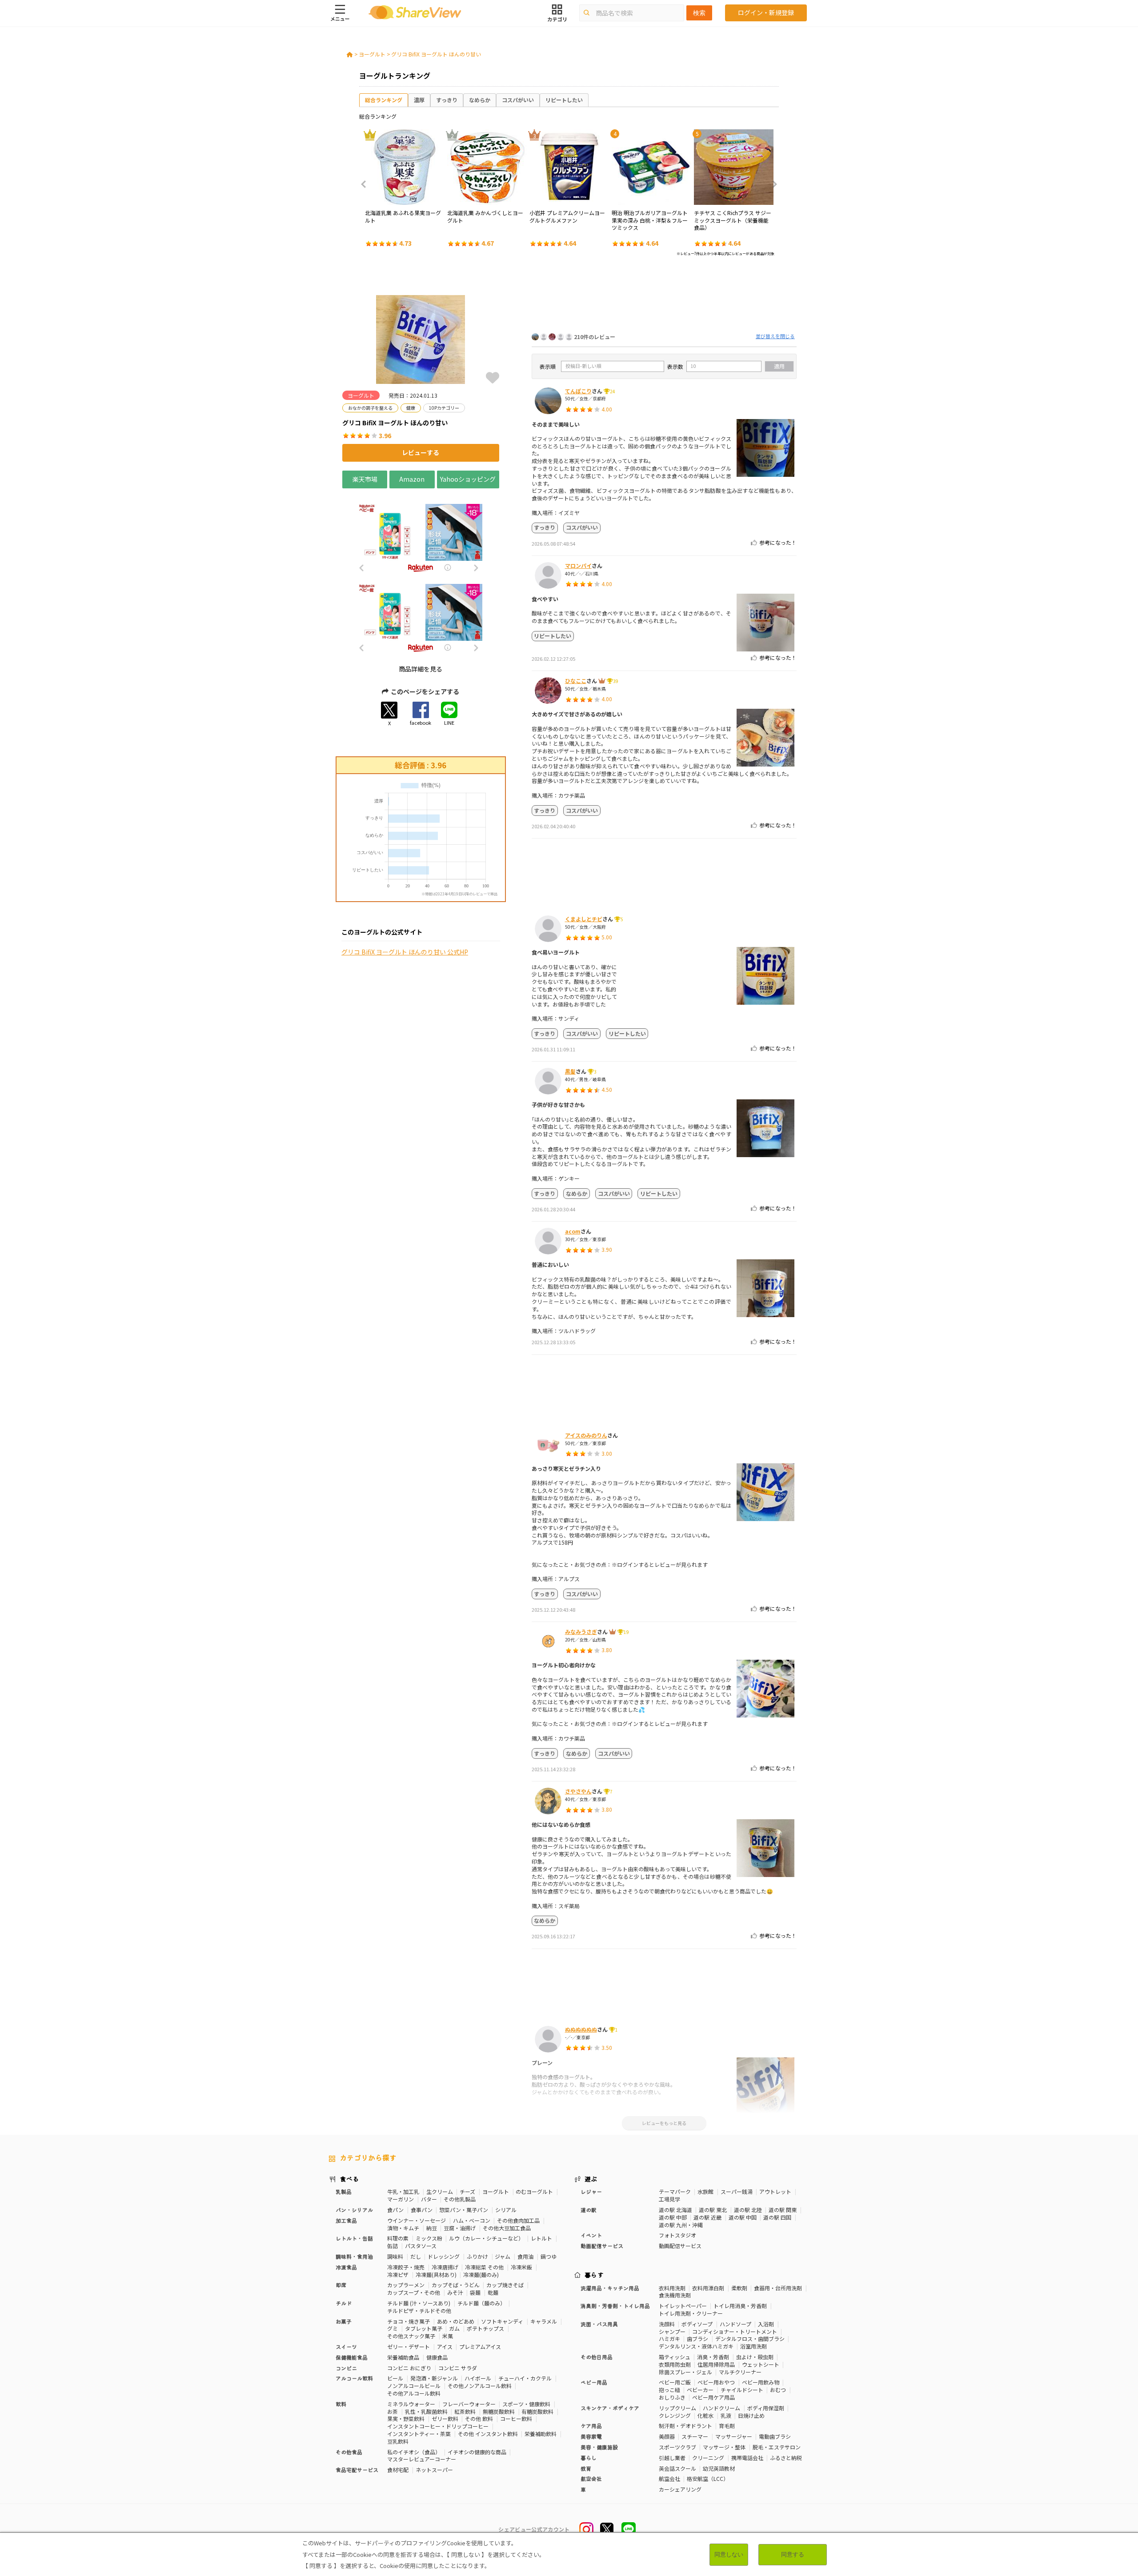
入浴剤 (766, 2324)
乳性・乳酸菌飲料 (426, 2411)
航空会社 (669, 2478)
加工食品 (346, 2220)
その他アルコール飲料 (414, 2393)
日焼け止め (751, 2415)
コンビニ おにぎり (409, 2368)
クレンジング (675, 2415)
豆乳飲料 (398, 2441)
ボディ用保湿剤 (766, 2408)
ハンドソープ (735, 2324)
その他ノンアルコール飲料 (480, 2386)
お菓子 (344, 2321)
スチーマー (695, 2436)
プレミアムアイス (480, 2346)
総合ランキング (384, 100)
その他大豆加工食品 (507, 2228)
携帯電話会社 (747, 2458)
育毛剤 (727, 2426)
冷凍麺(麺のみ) (481, 2274)
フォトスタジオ (677, 2235)
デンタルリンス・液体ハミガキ (696, 2346)
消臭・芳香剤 (713, 2357)
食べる (349, 2179)
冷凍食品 (346, 2267)
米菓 (448, 2336)
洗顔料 (667, 2324)
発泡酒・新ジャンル (434, 2378)
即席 (341, 2285)
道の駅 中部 (673, 2217)
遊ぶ (591, 2179)
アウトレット (775, 2191)
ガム (454, 2328)
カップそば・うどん (456, 2285)
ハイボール (478, 2378)
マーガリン (401, 2199)
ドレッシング (444, 2256)
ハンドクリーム (721, 2408)
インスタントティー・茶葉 (419, 2434)
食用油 (525, 2256)
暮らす (594, 2275)
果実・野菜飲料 (406, 2418)
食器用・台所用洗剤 (778, 2288)
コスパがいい (518, 100)
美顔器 (667, 2436)
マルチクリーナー (740, 2372)
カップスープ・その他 (414, 2292)
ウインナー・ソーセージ (417, 2220)
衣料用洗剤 (672, 2288)
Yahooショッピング (468, 479)
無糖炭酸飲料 (499, 2411)
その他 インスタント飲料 (488, 2434)
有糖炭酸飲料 (537, 2411)
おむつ (778, 2390)
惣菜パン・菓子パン (464, 2210)
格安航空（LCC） (708, 2478)
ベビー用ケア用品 (713, 2397)
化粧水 (705, 2415)
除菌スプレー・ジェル (685, 2372)
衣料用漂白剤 (708, 2288)
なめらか (480, 100)
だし (416, 2256)
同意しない (729, 2554)
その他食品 (349, 2452)
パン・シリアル (354, 2210)
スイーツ (346, 2346)
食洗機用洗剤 (675, 2295)
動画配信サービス (680, 2246)
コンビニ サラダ (458, 2368)
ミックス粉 (429, 2238)
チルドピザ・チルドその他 (419, 2310)
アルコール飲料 (354, 2378)
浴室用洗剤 (753, 2346)
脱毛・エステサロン (777, 2447)
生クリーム (440, 2191)
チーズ (467, 2191)
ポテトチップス (485, 2328)
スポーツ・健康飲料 (526, 2404)
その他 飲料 (479, 2418)
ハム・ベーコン (472, 2220)
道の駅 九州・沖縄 (681, 2225)
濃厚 (419, 100)
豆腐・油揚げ (460, 2228)
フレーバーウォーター (469, 2404)
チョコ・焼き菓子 (409, 2321)
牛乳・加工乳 (403, 2191)
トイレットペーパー (683, 2306)
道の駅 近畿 (707, 2217)
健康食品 (437, 2357)
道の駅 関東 (783, 2210)
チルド (344, 2303)
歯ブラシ (697, 2338)
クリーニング (708, 2458)
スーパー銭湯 (737, 2191)
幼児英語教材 (719, 2468)
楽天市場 (365, 479)
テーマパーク (675, 2191)
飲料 (341, 2404)
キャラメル (544, 2321)
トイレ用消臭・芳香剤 (740, 2306)
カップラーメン (406, 2285)
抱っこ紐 (669, 2390)
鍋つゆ (549, 2256)
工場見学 (669, 2199)
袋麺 (475, 2292)
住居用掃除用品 (716, 2364)
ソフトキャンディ (502, 2321)
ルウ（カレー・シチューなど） (486, 2238)
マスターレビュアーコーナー (422, 2459)
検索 (699, 13)
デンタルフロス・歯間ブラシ (750, 2338)
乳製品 (344, 2191)
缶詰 (393, 2246)
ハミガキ (669, 2338)
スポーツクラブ (677, 2447)
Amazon (412, 479)
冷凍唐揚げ (445, 2267)
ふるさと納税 (786, 2458)
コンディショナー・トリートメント (735, 2331)
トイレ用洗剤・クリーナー (691, 2313)
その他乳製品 (460, 2199)
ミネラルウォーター (411, 2404)
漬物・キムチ (403, 2228)
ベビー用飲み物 (761, 2382)
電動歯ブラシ (775, 2436)
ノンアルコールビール (414, 2386)
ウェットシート (761, 2364)
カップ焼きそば (505, 2285)
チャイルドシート (742, 2390)
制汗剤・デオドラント (685, 2426)
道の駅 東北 (713, 2210)
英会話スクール (677, 2468)
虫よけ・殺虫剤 (755, 2357)
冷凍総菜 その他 (484, 2267)
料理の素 (398, 2238)
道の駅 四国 (777, 2217)
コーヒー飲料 (516, 2418)
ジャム (503, 2256)
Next (772, 184)
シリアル (506, 2210)
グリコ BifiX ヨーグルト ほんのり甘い (436, 54)
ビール (395, 2378)
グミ (393, 2328)
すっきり (447, 100)
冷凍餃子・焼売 (406, 2267)
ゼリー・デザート (409, 2346)
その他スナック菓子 (411, 2336)
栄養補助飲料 (541, 2434)
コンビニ (346, 2368)
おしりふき (672, 2397)
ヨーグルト (372, 54)
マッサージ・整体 (724, 2447)
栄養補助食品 (403, 2357)
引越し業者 (672, 2458)
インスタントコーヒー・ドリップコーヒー (438, 2426)
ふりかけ (477, 2256)
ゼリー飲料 (445, 2418)
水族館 (705, 2191)
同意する (793, 2554)
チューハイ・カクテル (525, 2378)
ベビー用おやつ (716, 2382)
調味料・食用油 (354, 2256)
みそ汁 (455, 2292)
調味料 (395, 2256)
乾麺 (493, 2292)
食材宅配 (398, 2470)
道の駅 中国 (743, 2217)
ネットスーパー (434, 2470)
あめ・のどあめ (456, 2321)
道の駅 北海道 (675, 2210)
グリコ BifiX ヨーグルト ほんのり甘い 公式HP (405, 952)
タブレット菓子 (424, 2328)
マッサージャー (734, 2436)
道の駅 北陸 (748, 2210)
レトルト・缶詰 (354, 2238)
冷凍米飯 (521, 2267)
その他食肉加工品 (518, 2220)
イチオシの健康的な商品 (477, 2452)
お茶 (393, 2411)
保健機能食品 (352, 2357)
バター (429, 2199)
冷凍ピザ (398, 2274)
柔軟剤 (739, 2288)
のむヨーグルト (534, 2191)
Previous (366, 184)
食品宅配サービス (357, 2470)
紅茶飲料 (465, 2411)
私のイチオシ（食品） (414, 2452)
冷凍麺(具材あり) (436, 2274)
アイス (445, 2346)
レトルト (541, 2238)
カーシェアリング (680, 2489)
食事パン (422, 2210)
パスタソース (421, 2246)
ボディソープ (697, 2324)
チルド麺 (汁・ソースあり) (419, 2303)
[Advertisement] (664, 297)
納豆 (432, 2228)
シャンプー (672, 2331)
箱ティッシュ (675, 2357)
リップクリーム (677, 2408)
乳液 (726, 2415)
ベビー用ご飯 (675, 2382)
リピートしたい (564, 100)
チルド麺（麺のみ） (481, 2303)
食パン (395, 2210)
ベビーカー (700, 2390)
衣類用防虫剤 (675, 2364)
